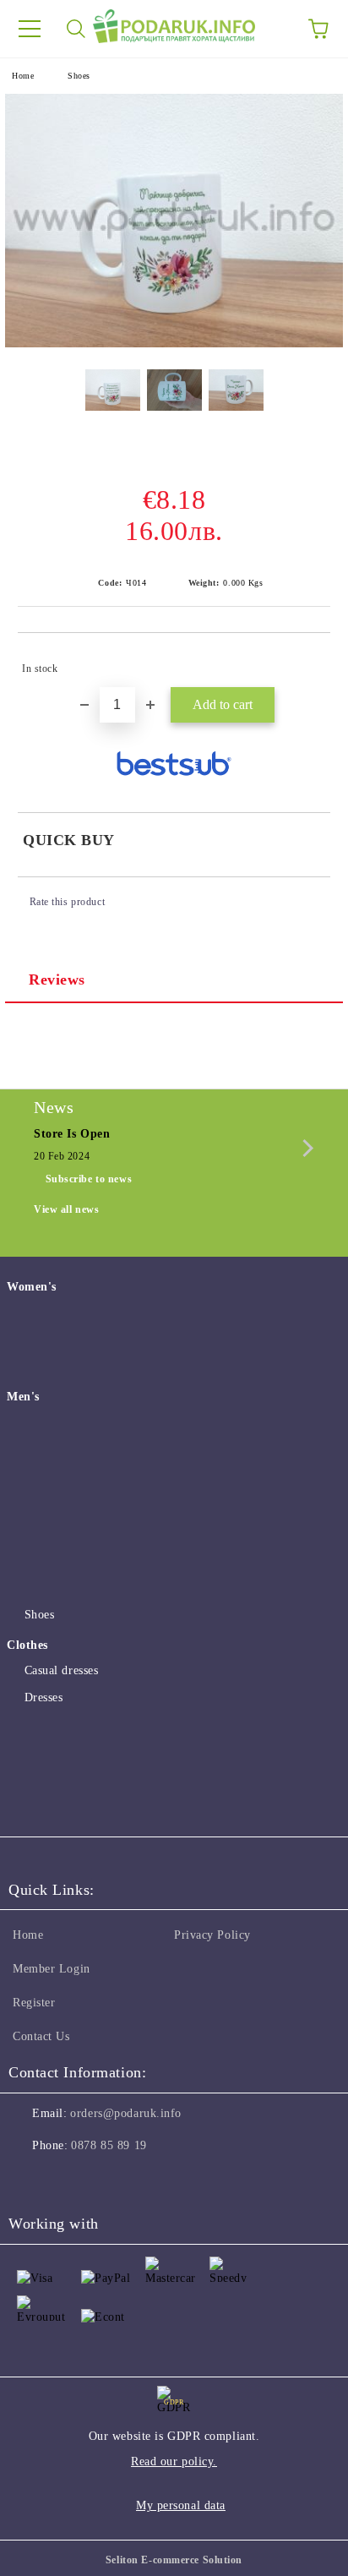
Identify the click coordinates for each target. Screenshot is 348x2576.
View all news (66, 1209)
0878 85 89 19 (109, 2145)
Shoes (79, 76)
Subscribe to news (89, 1179)
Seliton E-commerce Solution (174, 2560)
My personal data (181, 2505)
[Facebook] (30, 2180)
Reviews (57, 980)
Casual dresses (61, 1670)
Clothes (27, 1645)
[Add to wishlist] (306, 661)
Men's (23, 1397)
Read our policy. (174, 2461)
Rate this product (67, 902)
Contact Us (41, 2036)
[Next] (304, 1148)
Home (23, 76)
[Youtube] (105, 2180)
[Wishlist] (272, 29)
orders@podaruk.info (126, 2113)
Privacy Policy (212, 1935)
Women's (32, 1287)
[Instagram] (68, 2180)
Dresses (43, 1697)
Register (34, 2003)
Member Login (52, 1969)
